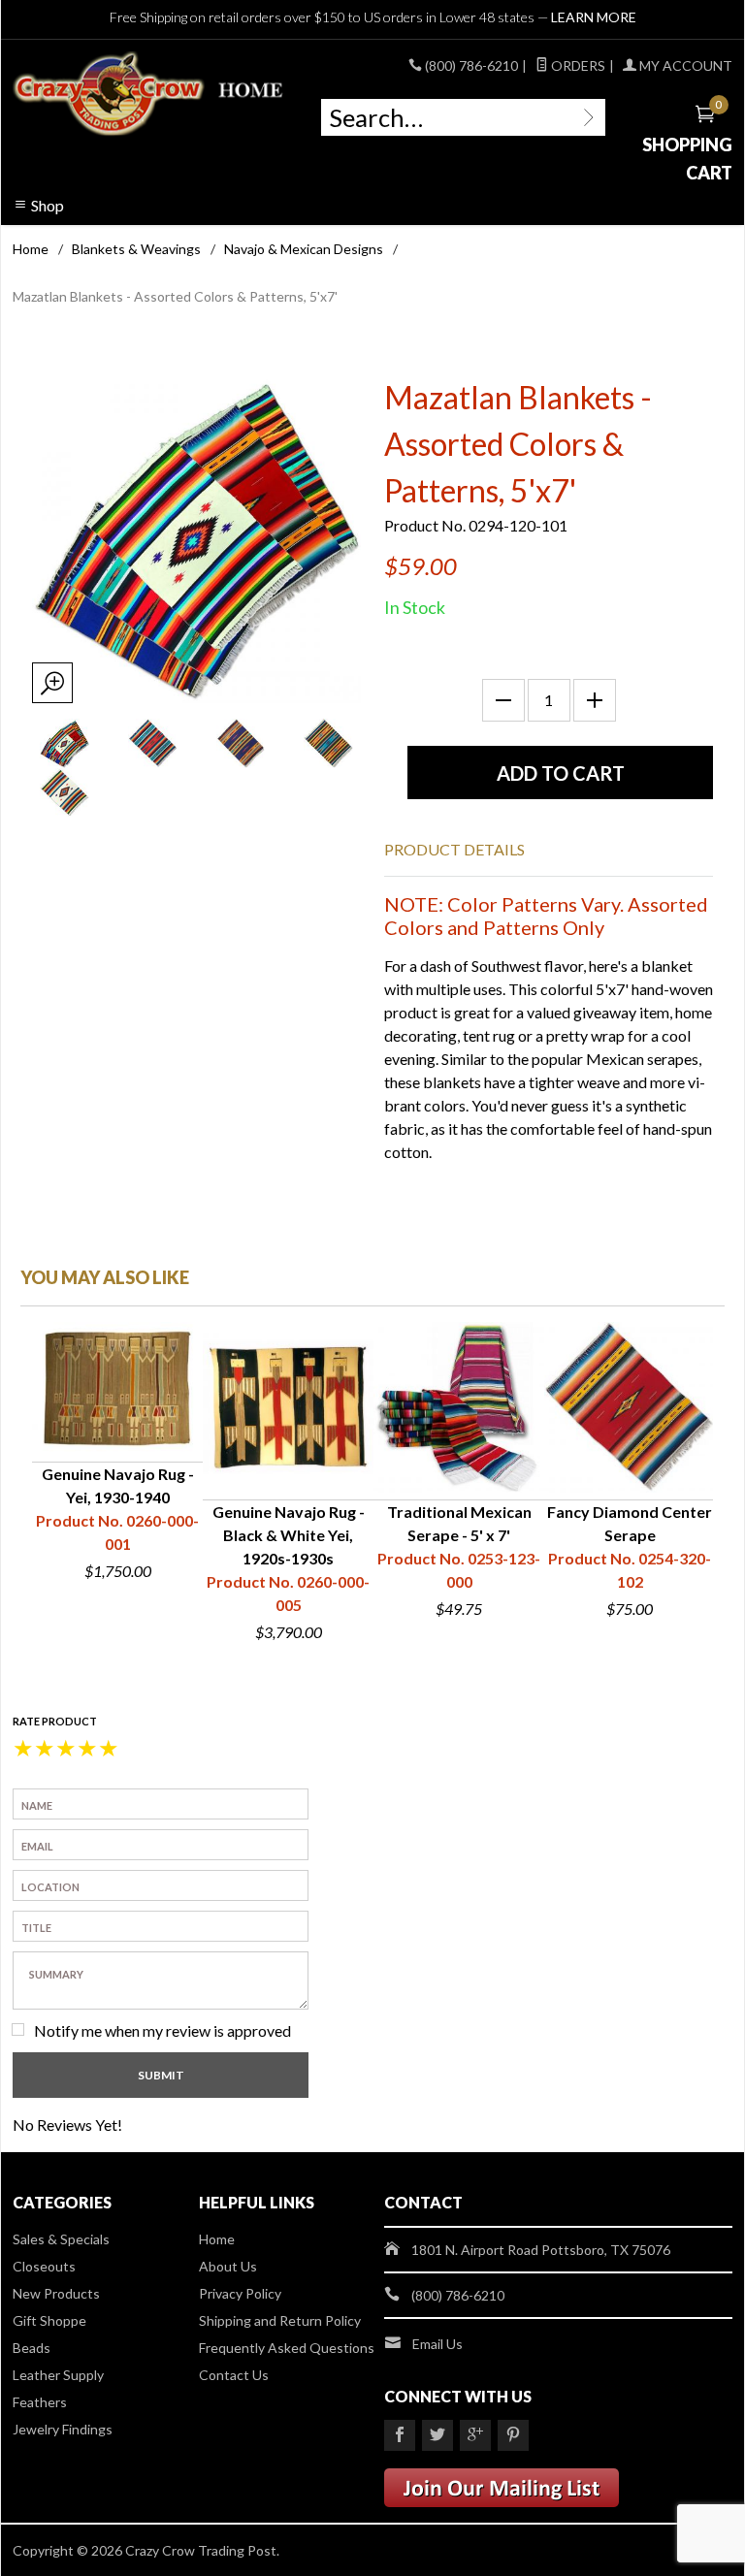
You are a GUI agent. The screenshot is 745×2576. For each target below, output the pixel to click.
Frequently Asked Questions (287, 2348)
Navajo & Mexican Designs (304, 249)
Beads (32, 2348)
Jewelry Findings (63, 2429)
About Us (228, 2266)
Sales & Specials (61, 2239)
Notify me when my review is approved (162, 2030)
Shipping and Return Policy (280, 2320)
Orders (577, 65)
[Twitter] (437, 2435)
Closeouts (44, 2266)
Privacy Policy (240, 2293)
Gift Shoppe (49, 2320)
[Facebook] (400, 2435)
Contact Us (234, 2375)
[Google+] (475, 2435)
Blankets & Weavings (136, 249)
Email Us (437, 2344)
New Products (56, 2293)
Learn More (594, 17)
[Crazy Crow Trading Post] (149, 94)
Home (31, 249)
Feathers (40, 2402)
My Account (684, 65)
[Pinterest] (513, 2435)
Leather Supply (58, 2375)
